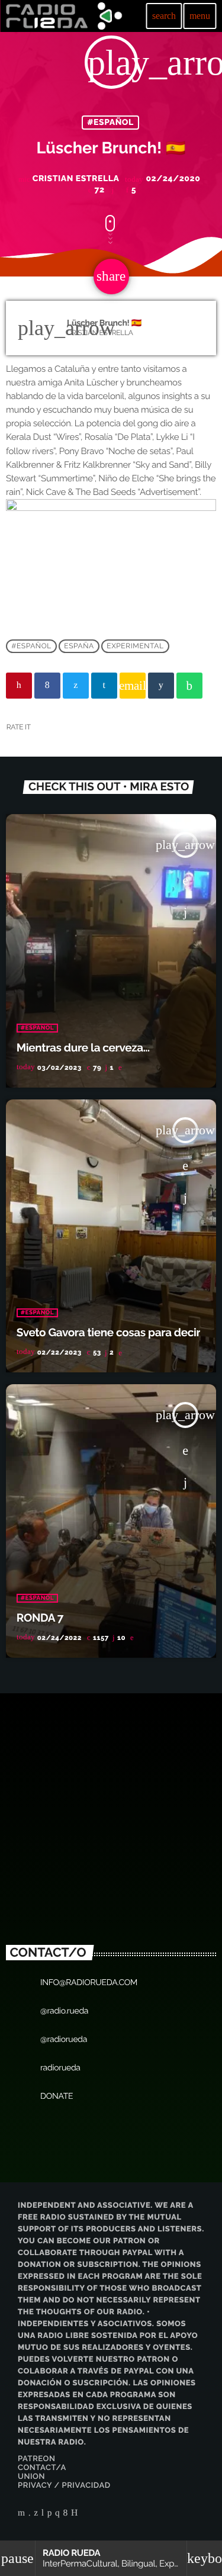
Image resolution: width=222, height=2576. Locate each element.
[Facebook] (66, 2514)
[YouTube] (22, 2514)
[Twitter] (36, 2514)
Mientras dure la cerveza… (83, 1048)
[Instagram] (57, 2514)
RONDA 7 (40, 1618)
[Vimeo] (30, 2514)
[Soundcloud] (50, 2514)
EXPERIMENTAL (135, 646)
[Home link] (64, 16)
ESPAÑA (79, 646)
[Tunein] (43, 2514)
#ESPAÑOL (110, 123)
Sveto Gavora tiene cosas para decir (109, 1333)
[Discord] (75, 2514)
